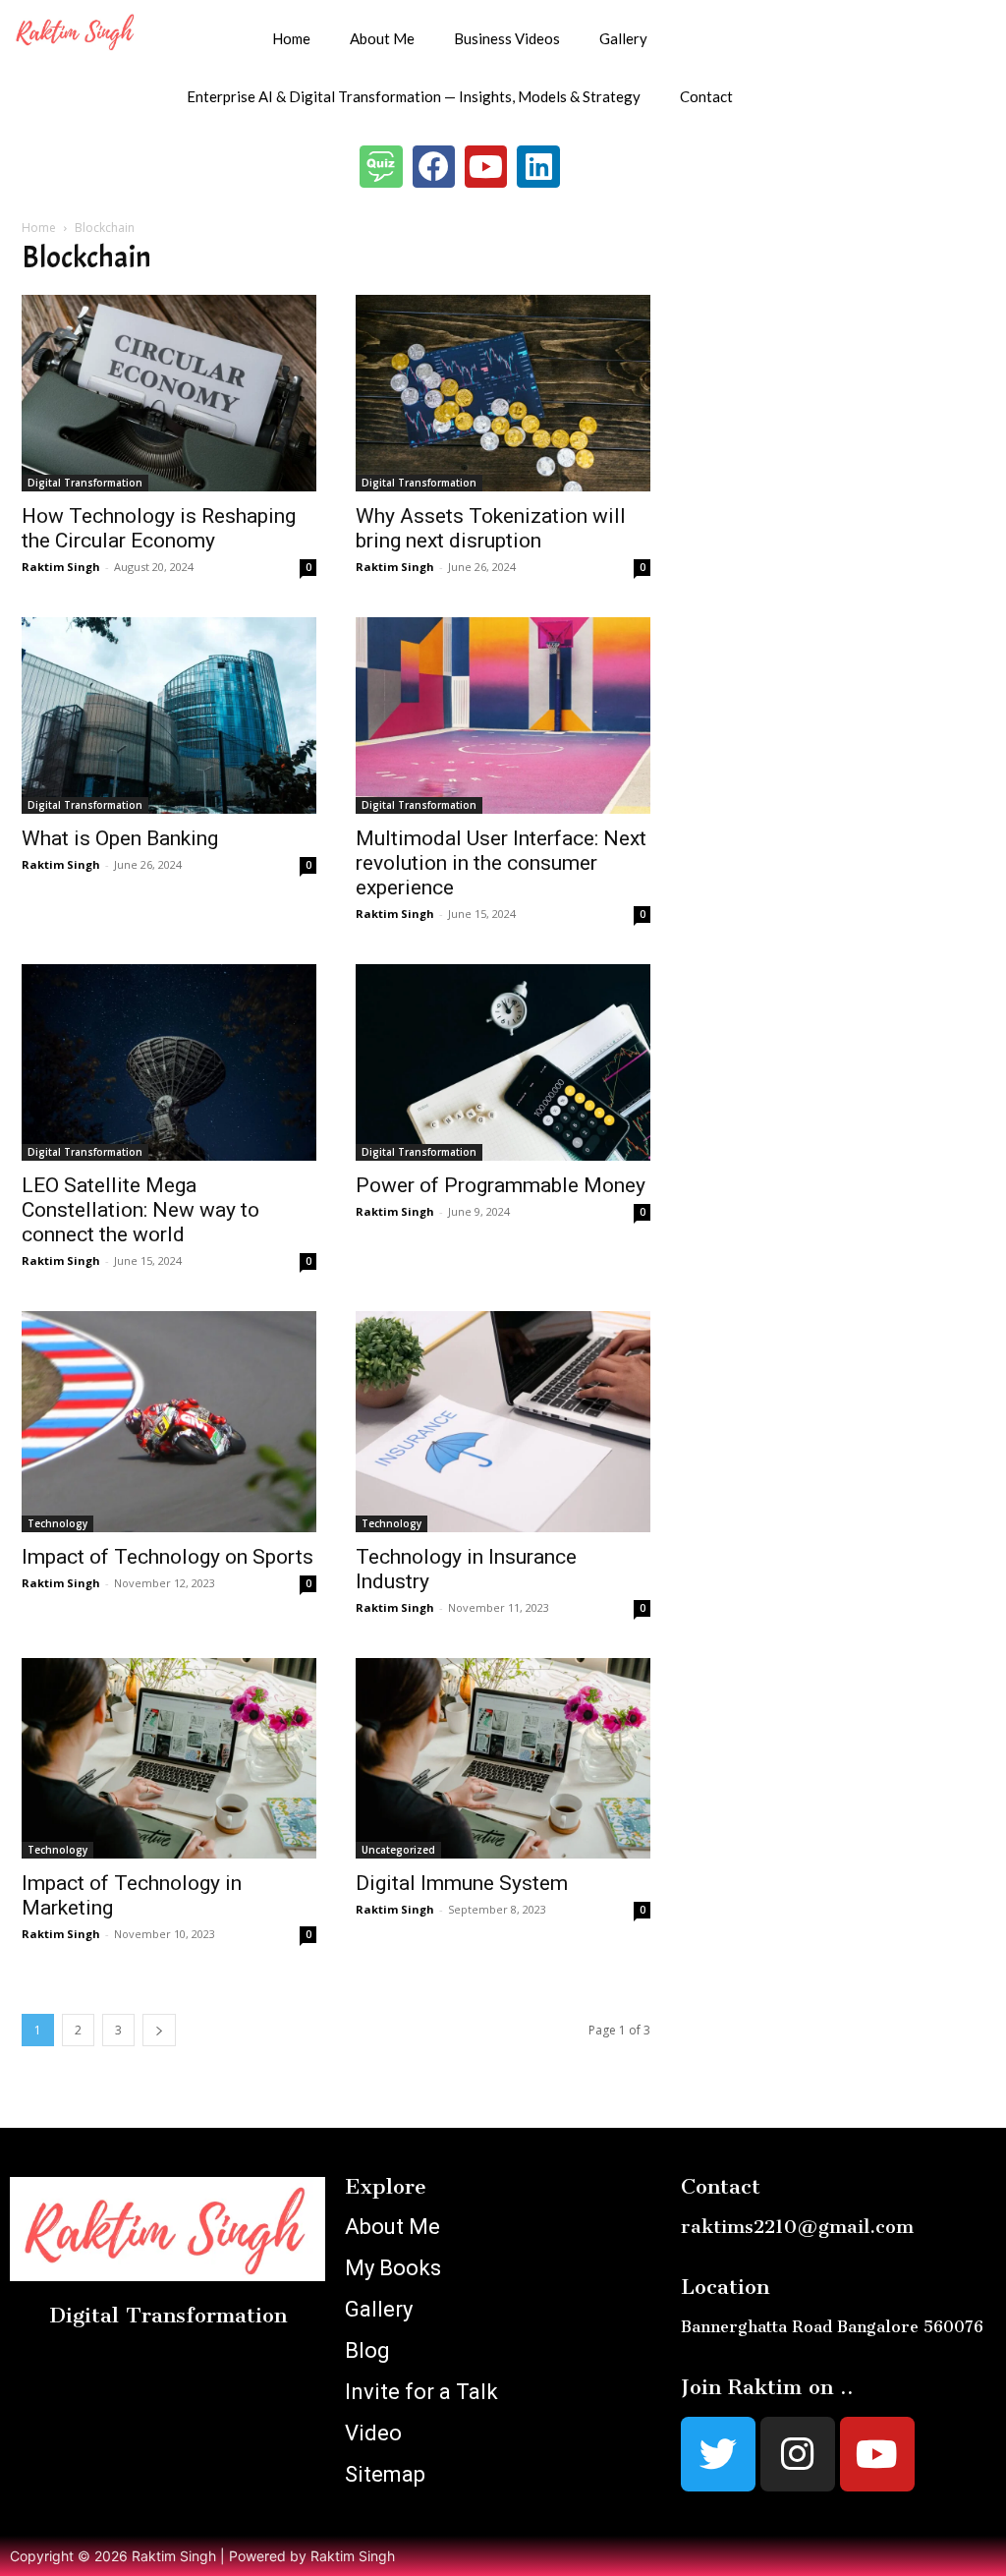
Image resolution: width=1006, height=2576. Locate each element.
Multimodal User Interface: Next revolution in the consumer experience (501, 863)
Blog (367, 2350)
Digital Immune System (462, 1883)
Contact (706, 96)
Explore (386, 2186)
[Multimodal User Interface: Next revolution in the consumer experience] (503, 716)
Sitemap (385, 2474)
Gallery (623, 38)
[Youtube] (486, 167)
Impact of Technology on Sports (168, 1557)
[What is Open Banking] (169, 716)
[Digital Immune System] (503, 1758)
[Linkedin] (538, 167)
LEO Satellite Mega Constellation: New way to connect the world (140, 1210)
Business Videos (507, 38)
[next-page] (159, 2030)
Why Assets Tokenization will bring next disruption (491, 528)
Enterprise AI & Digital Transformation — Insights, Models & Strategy (414, 96)
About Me (382, 38)
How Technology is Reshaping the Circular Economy (159, 528)
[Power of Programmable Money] (503, 1062)
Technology (57, 1523)
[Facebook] (434, 167)
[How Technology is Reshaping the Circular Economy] (169, 393)
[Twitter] (718, 2454)
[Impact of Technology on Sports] (169, 1422)
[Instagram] (798, 2454)
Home (291, 38)
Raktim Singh (61, 567)
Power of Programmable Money (501, 1185)
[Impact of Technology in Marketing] (169, 1758)
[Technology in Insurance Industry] (503, 1422)
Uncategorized (398, 1850)
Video (373, 2433)
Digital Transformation (85, 483)
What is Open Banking (120, 838)
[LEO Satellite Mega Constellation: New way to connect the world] (169, 1062)
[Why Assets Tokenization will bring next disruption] (503, 393)
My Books (393, 2268)
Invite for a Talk (421, 2392)
